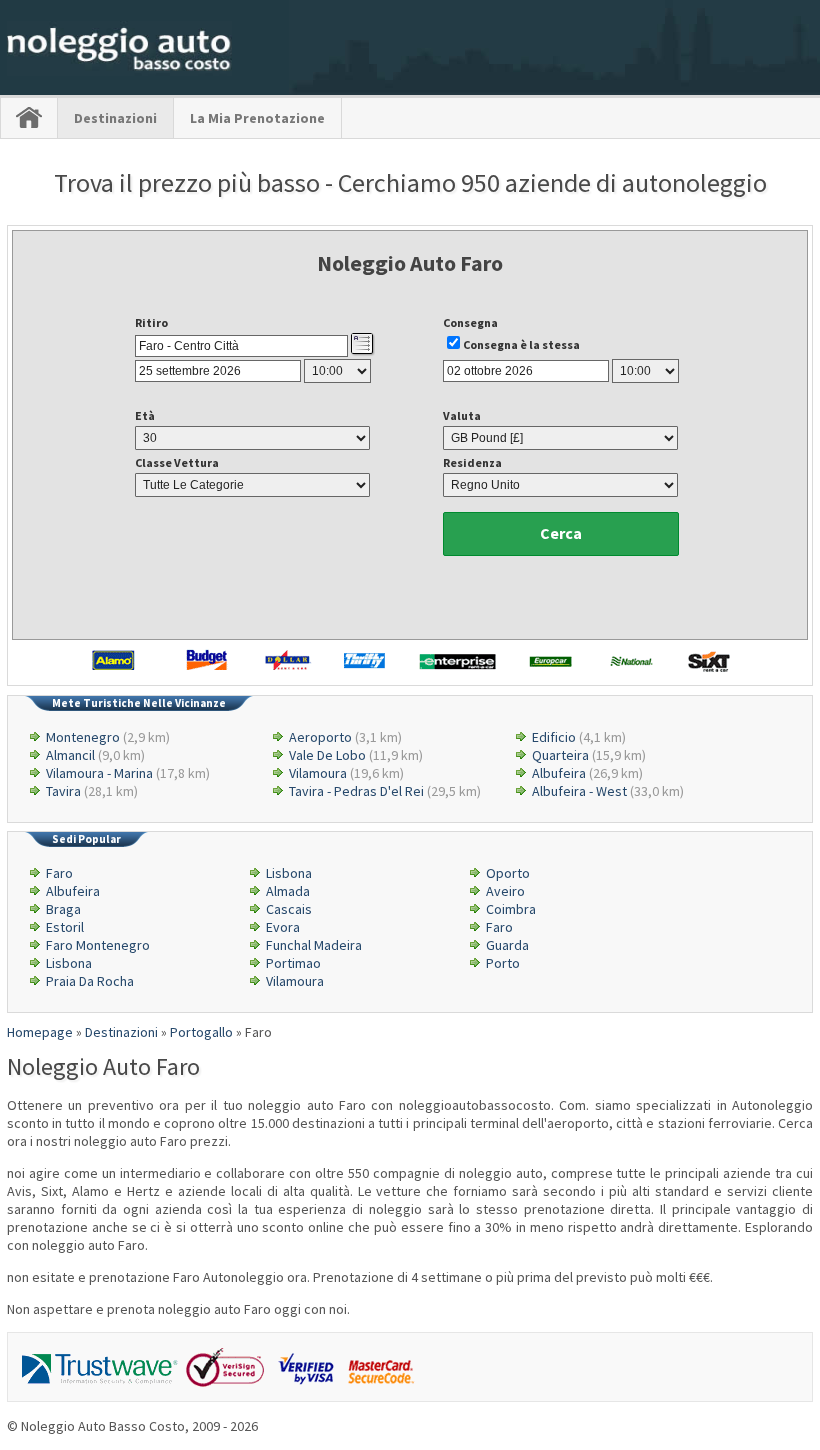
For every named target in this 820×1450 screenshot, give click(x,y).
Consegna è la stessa (521, 344)
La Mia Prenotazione (257, 118)
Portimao (293, 963)
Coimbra (511, 909)
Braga (63, 909)
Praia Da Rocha (90, 981)
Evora (283, 927)
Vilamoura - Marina (99, 773)
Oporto (508, 873)
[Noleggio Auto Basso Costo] (119, 71)
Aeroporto (320, 737)
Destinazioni (115, 118)
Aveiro (505, 891)
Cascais (289, 909)
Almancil (70, 755)
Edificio (554, 737)
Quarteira (560, 755)
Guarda (507, 945)
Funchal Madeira (314, 945)
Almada (288, 891)
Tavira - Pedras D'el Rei (356, 791)
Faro (59, 873)
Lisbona (289, 873)
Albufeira (559, 773)
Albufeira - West (579, 791)
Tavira (63, 791)
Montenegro (83, 737)
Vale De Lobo (327, 755)
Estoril (65, 927)
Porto (503, 963)
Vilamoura (318, 773)
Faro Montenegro (98, 945)
